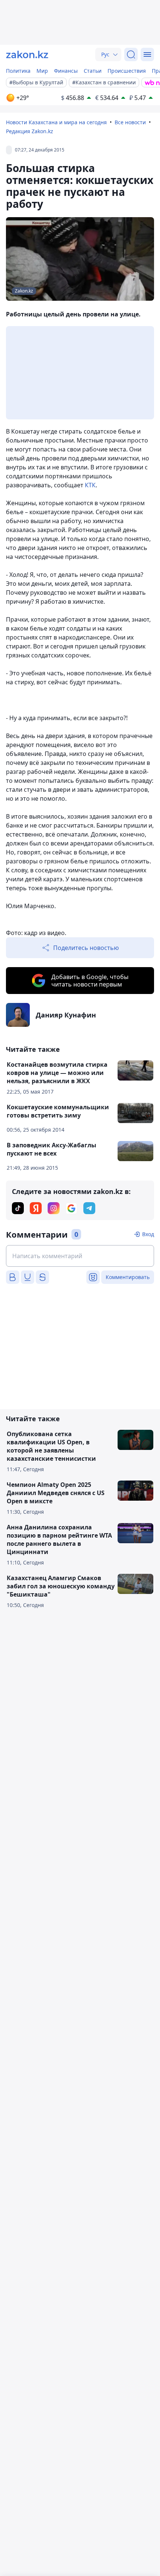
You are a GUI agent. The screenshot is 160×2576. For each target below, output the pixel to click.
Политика (18, 71)
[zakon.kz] (27, 54)
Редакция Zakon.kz (30, 131)
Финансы (66, 71)
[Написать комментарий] (80, 1256)
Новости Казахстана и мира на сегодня (56, 122)
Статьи (93, 71)
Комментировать (128, 1277)
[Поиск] (131, 54)
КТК (90, 485)
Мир (42, 71)
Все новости (130, 122)
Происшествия (127, 71)
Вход (148, 1234)
